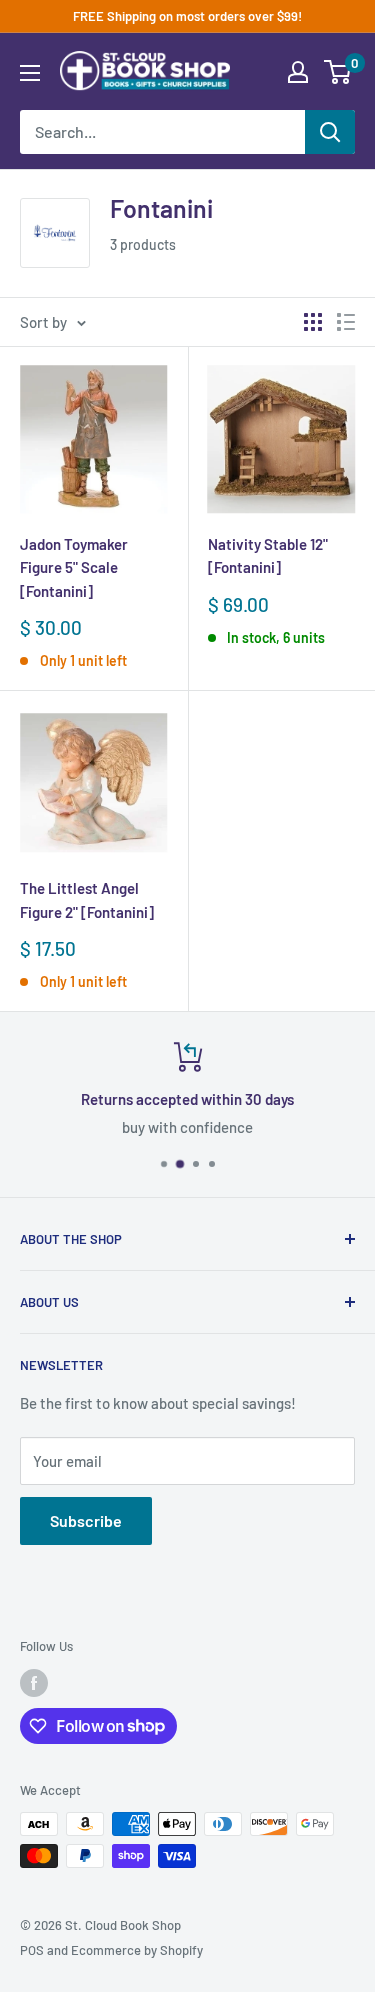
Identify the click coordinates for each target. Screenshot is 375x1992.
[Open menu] (30, 73)
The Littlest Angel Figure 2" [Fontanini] (87, 899)
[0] (338, 72)
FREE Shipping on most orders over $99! (187, 16)
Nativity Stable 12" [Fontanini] (268, 555)
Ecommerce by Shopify (137, 1950)
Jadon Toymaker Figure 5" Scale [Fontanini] (74, 567)
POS (32, 1950)
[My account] (298, 72)
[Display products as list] (346, 322)
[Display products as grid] (313, 322)
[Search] (330, 132)
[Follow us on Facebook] (34, 1683)
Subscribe (86, 1520)
